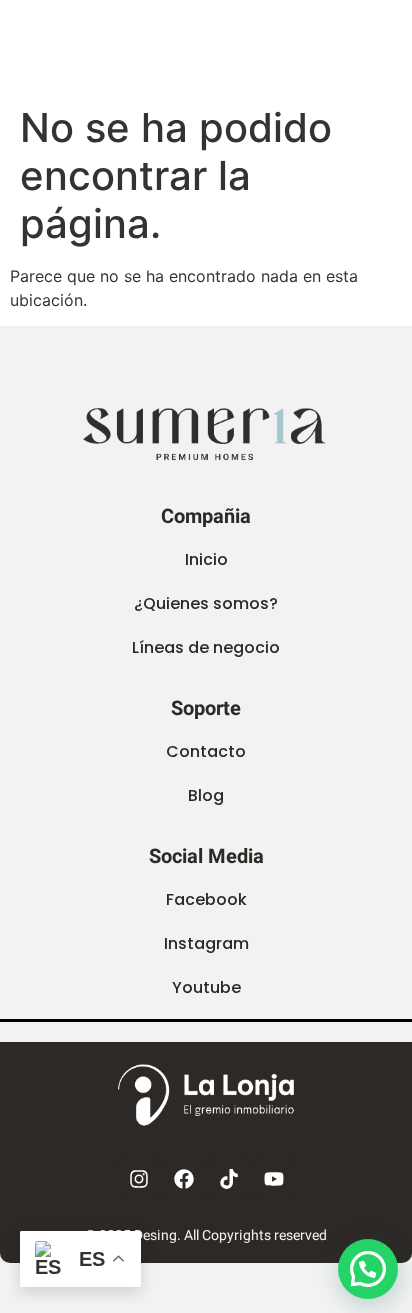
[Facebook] (184, 1179)
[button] (206, 796)
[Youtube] (274, 1179)
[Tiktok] (229, 1179)
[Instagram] (139, 1179)
